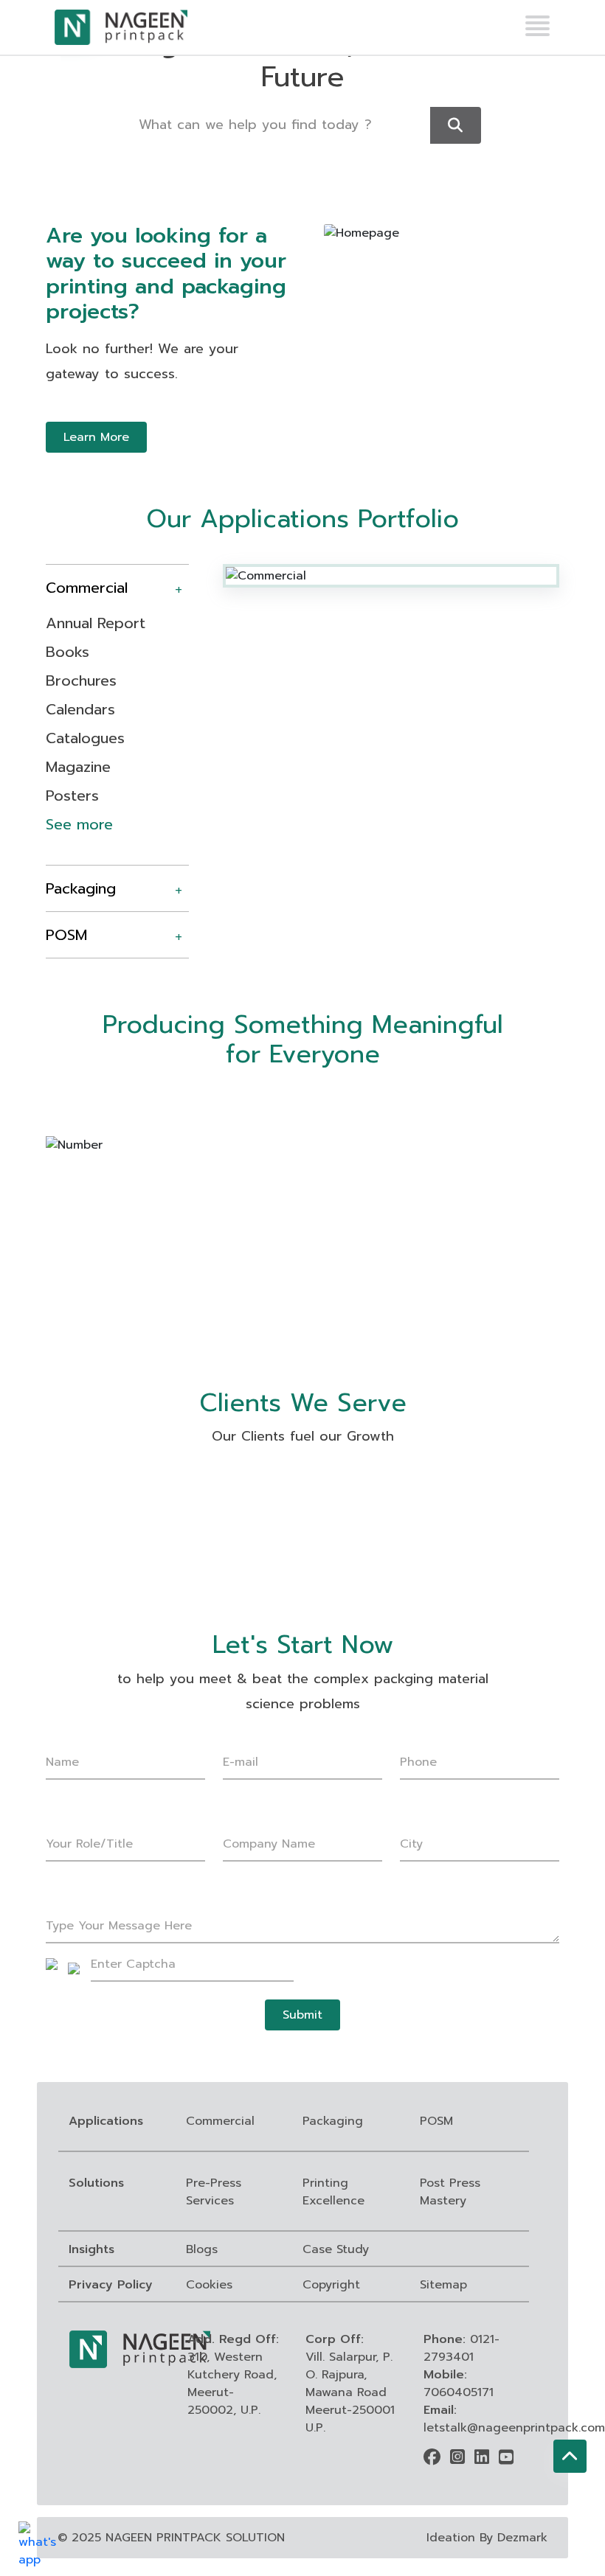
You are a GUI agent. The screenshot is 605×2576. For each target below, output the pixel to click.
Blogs (202, 2249)
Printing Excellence (333, 2192)
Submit (302, 2015)
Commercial (87, 588)
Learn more (96, 437)
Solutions (96, 2183)
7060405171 (459, 2392)
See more (79, 824)
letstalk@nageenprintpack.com (514, 2428)
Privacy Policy (111, 2285)
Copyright (331, 2285)
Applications (106, 2121)
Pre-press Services (214, 2192)
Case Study (336, 2249)
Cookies (209, 2285)
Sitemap (443, 2285)
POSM (66, 935)
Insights (91, 2249)
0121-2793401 (461, 2348)
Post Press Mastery (450, 2192)
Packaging (81, 888)
